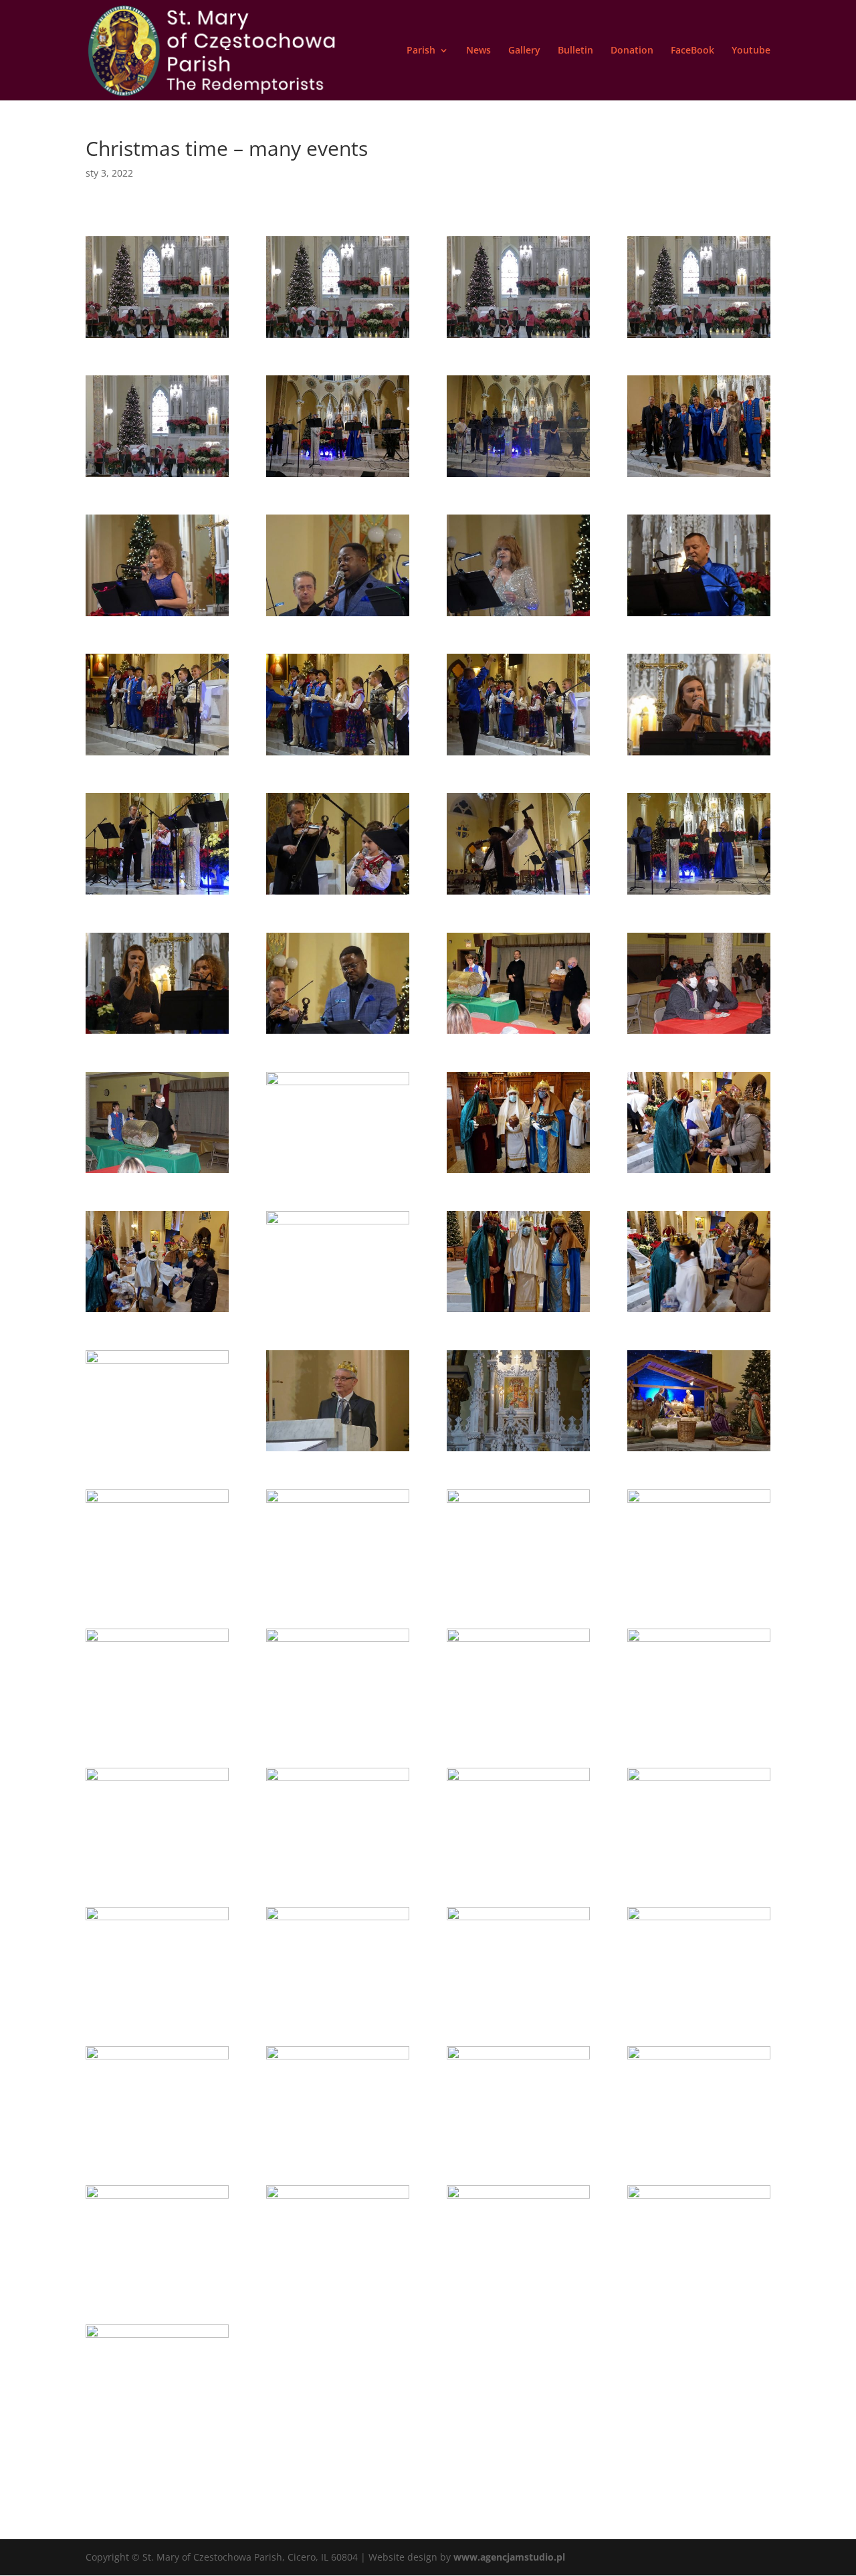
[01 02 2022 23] (157, 2008)
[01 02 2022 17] (157, 1869)
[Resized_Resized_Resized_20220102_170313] (518, 1312)
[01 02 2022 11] (699, 1591)
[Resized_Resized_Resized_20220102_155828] (518, 1173)
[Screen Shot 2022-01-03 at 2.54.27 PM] (157, 477)
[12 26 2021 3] (338, 616)
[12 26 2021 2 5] (699, 477)
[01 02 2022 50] (518, 2287)
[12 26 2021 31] (157, 755)
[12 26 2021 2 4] (518, 477)
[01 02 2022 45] (699, 2147)
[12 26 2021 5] (518, 616)
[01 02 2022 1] (338, 1451)
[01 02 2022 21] (518, 1869)
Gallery (524, 51)
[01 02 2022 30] (699, 2008)
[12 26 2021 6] (699, 616)
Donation (632, 51)
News (478, 51)
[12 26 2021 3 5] (699, 1033)
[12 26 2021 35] (338, 755)
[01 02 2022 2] (518, 1451)
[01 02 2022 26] (518, 2008)
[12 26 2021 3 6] (157, 1173)
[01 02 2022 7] (157, 1591)
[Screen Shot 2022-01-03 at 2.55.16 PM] (699, 338)
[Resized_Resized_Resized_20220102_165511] (157, 1312)
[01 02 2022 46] (157, 2287)
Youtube (751, 51)
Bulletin (575, 51)
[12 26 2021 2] (157, 616)
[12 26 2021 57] (157, 1033)
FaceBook (692, 51)
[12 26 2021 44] (699, 755)
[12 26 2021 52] (518, 894)
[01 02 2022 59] (157, 2426)
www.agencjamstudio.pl (509, 2557)
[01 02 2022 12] (157, 1730)
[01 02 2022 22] (699, 1869)
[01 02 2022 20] (338, 1869)
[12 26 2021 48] (157, 894)
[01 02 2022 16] (699, 1730)
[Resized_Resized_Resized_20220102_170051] (157, 1451)
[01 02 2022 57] (699, 2287)
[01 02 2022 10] (518, 1591)
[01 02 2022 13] (338, 1730)
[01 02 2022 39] (518, 2147)
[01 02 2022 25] (338, 2008)
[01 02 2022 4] (699, 1451)
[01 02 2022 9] (338, 1591)
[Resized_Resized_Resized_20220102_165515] (699, 1173)
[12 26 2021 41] (518, 755)
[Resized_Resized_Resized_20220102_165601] (699, 1312)
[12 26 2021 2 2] (338, 477)
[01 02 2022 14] (518, 1730)
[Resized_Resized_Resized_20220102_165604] (338, 1312)
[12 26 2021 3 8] (338, 1173)
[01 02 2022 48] (338, 2287)
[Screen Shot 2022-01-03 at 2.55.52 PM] (518, 338)
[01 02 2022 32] (157, 2147)
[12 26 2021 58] (338, 1033)
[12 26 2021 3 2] (518, 1033)
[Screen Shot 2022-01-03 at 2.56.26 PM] (338, 338)
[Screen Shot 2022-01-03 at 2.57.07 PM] (157, 338)
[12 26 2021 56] (699, 894)
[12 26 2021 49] (338, 894)
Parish (421, 51)
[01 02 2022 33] (338, 2147)
